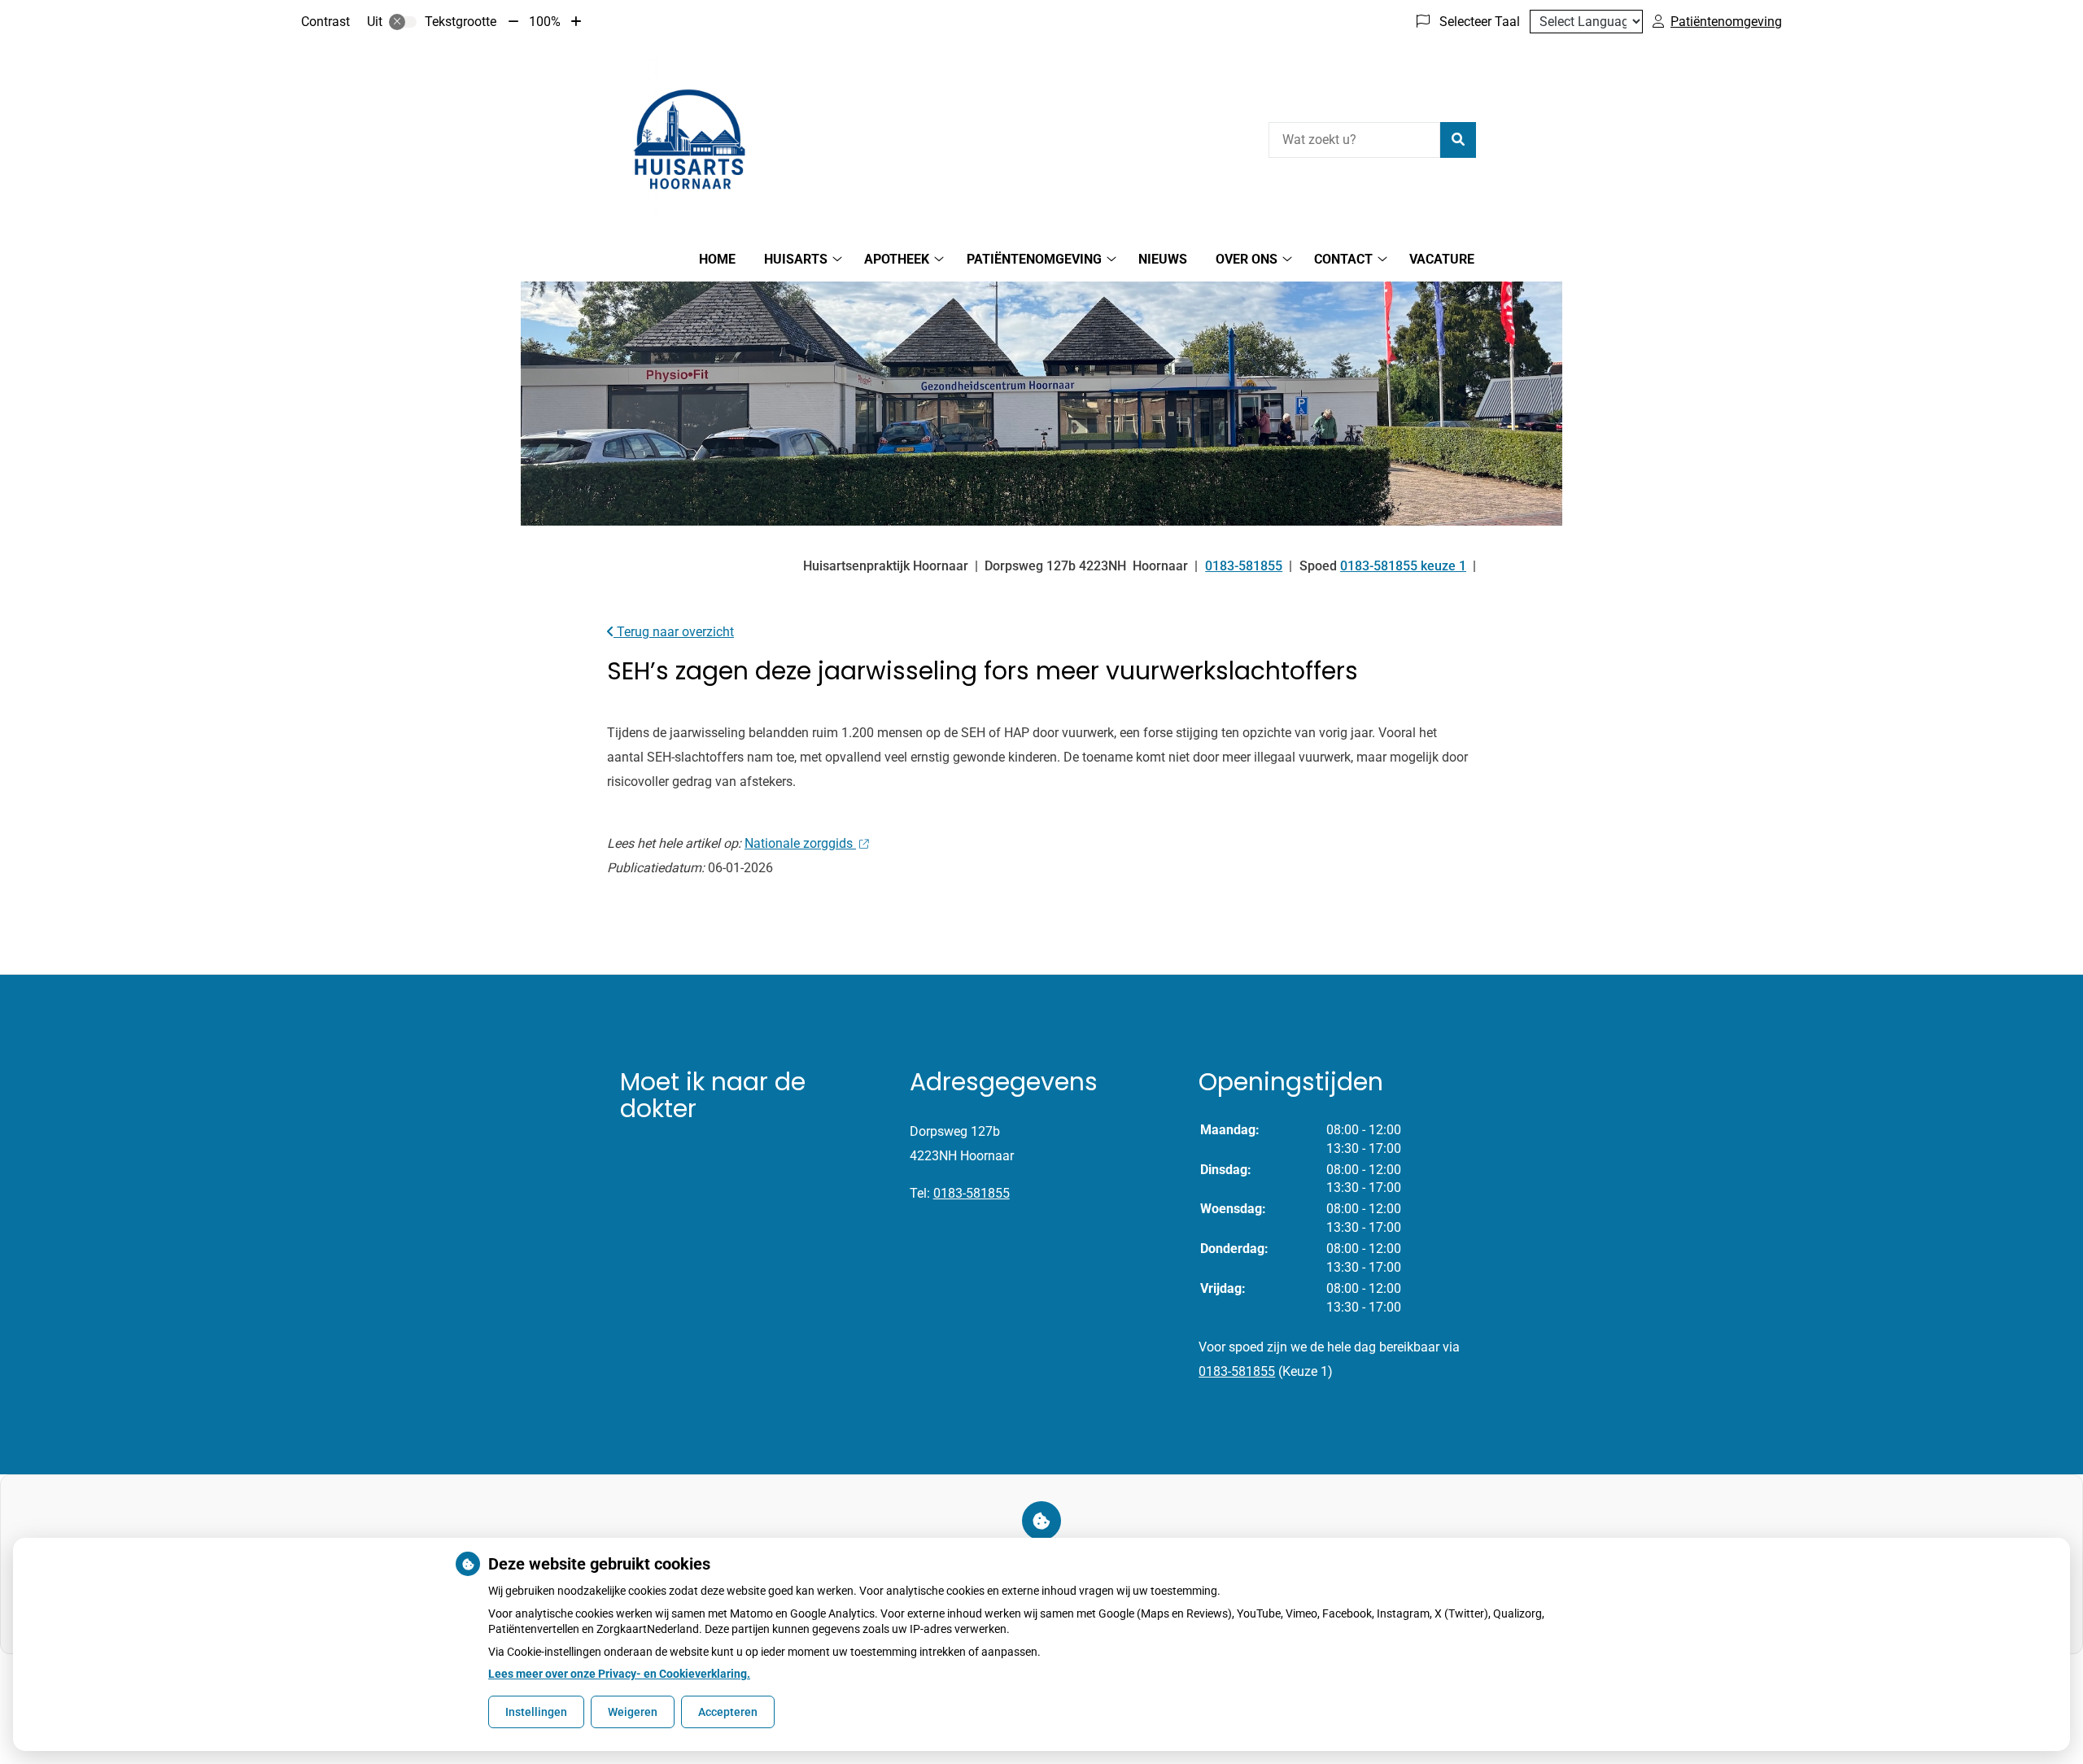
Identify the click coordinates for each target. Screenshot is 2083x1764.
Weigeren (633, 1712)
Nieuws (1163, 259)
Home (717, 259)
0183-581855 (972, 1193)
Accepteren (728, 1712)
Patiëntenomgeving (1034, 259)
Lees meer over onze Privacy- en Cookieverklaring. (619, 1674)
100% (545, 22)
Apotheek (897, 259)
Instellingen (536, 1712)
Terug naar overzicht (674, 632)
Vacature (1442, 259)
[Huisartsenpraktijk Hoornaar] (688, 138)
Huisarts (796, 259)
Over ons (1247, 259)
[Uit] (403, 22)
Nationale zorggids (800, 843)
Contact (1343, 259)
